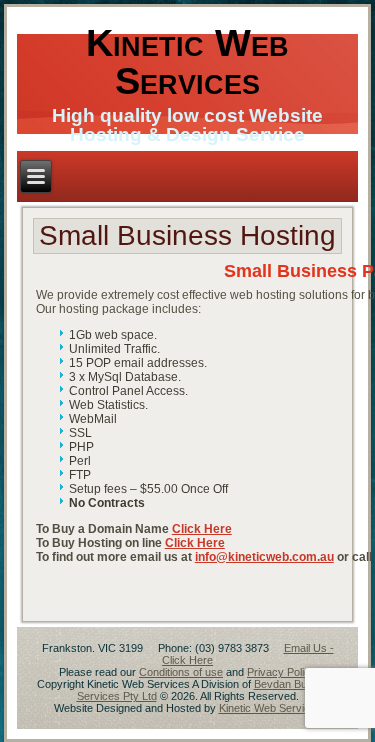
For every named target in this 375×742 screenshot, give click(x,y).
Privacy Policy (281, 672)
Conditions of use (181, 672)
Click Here (202, 529)
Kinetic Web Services (187, 62)
